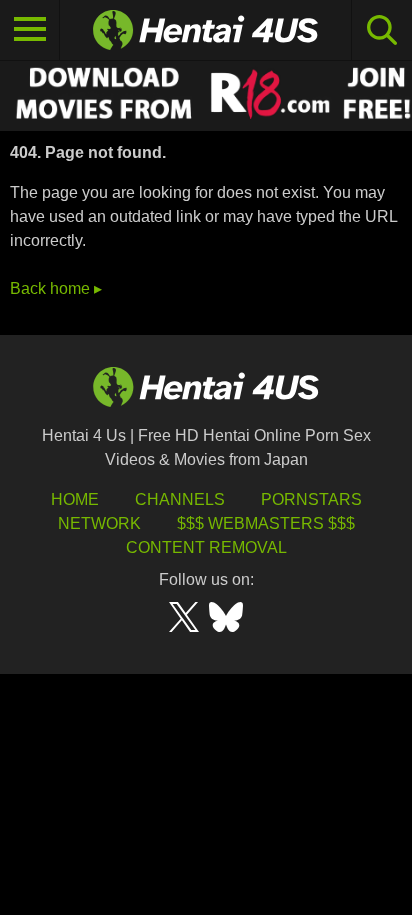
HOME (75, 499)
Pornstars (311, 499)
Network (99, 523)
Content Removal (206, 547)
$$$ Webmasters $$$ (266, 523)
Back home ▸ (56, 288)
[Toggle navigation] (30, 30)
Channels (180, 499)
